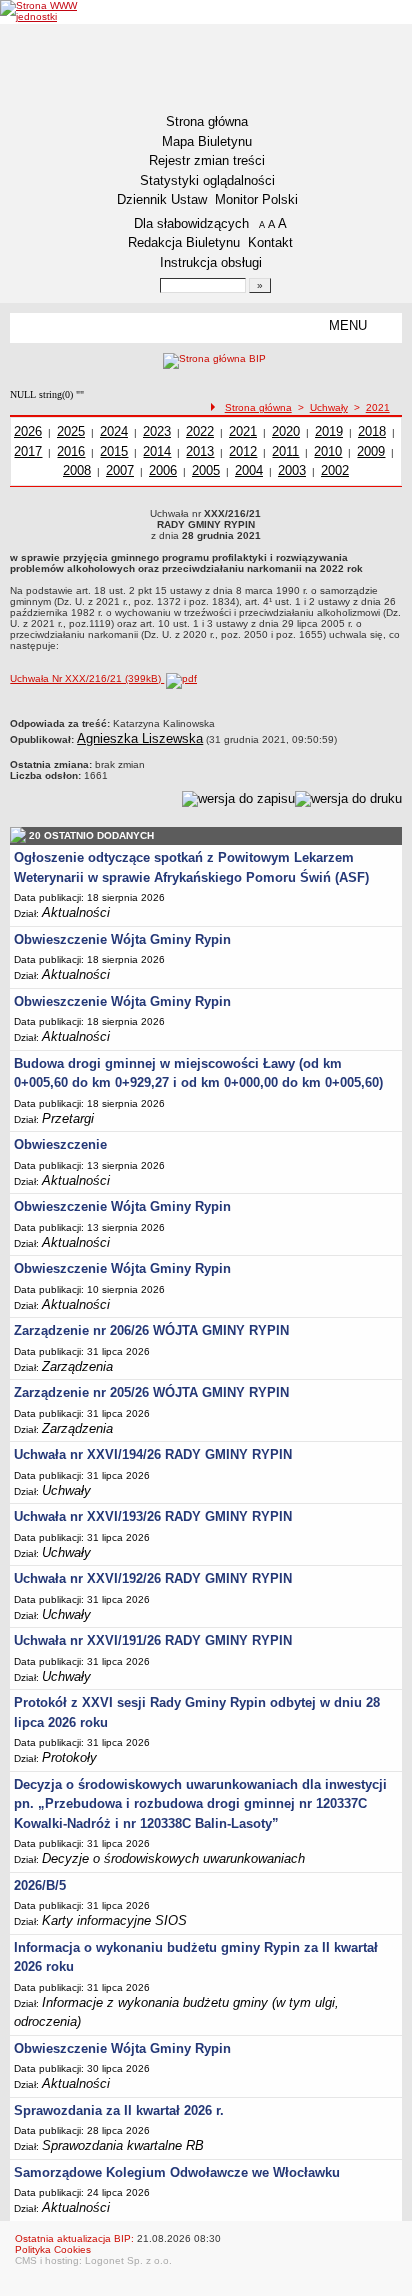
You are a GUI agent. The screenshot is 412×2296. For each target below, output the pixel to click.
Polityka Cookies (53, 2249)
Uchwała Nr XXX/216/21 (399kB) (87, 678)
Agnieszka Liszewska (140, 738)
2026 (28, 431)
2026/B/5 (40, 1885)
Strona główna (207, 121)
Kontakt (270, 242)
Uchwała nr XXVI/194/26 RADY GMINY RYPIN (153, 1454)
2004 (249, 470)
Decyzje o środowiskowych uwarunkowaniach (173, 1858)
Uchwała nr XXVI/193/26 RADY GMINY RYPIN (153, 1516)
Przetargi (68, 1118)
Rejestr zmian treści (207, 160)
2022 (200, 431)
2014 (157, 451)
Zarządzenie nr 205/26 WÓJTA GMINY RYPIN (151, 1392)
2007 (120, 470)
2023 (157, 431)
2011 (285, 451)
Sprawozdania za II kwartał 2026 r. (119, 2110)
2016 (71, 451)
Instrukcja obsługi (211, 262)
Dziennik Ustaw (162, 199)
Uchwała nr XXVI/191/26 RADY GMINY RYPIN (153, 1640)
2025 (71, 431)
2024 (114, 431)
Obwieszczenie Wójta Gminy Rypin (122, 939)
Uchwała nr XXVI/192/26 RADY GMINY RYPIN (153, 1578)
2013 (200, 451)
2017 (28, 451)
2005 (206, 470)
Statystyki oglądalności (207, 180)
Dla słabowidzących (191, 223)
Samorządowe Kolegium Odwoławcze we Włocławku (177, 2172)
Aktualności (76, 912)
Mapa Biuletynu (207, 141)
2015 (114, 451)
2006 (163, 470)
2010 (328, 451)
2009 (371, 451)
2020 (286, 431)
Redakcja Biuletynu (184, 242)
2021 (378, 407)
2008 (77, 470)
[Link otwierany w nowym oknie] (43, 11)
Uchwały (329, 407)
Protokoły (69, 1757)
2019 (329, 431)
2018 (372, 431)
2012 (243, 451)
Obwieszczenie (60, 1144)
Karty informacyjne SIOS (114, 1920)
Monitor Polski (256, 199)
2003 (292, 470)
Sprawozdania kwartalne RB (123, 2145)
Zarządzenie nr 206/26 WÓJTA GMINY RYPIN (151, 1330)
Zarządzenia (77, 1366)
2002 (335, 470)
